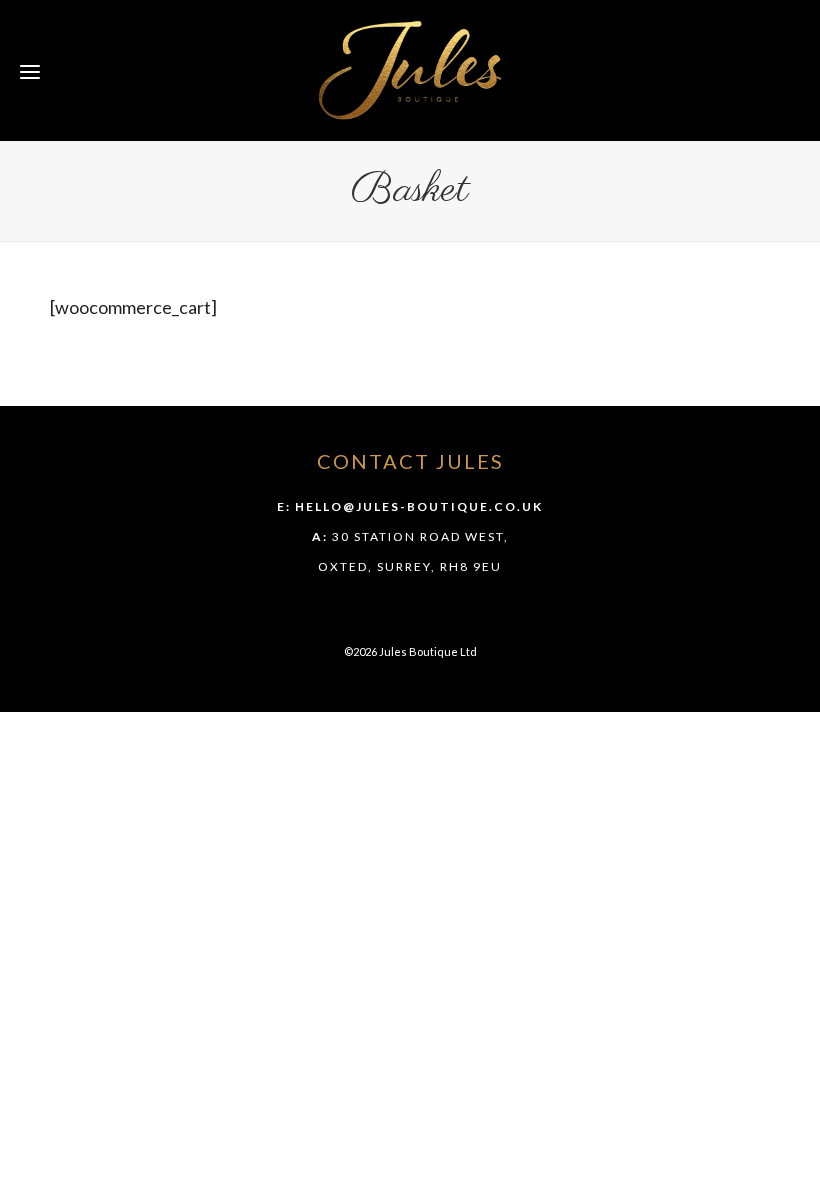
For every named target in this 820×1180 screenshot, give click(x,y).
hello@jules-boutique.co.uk (419, 506)
